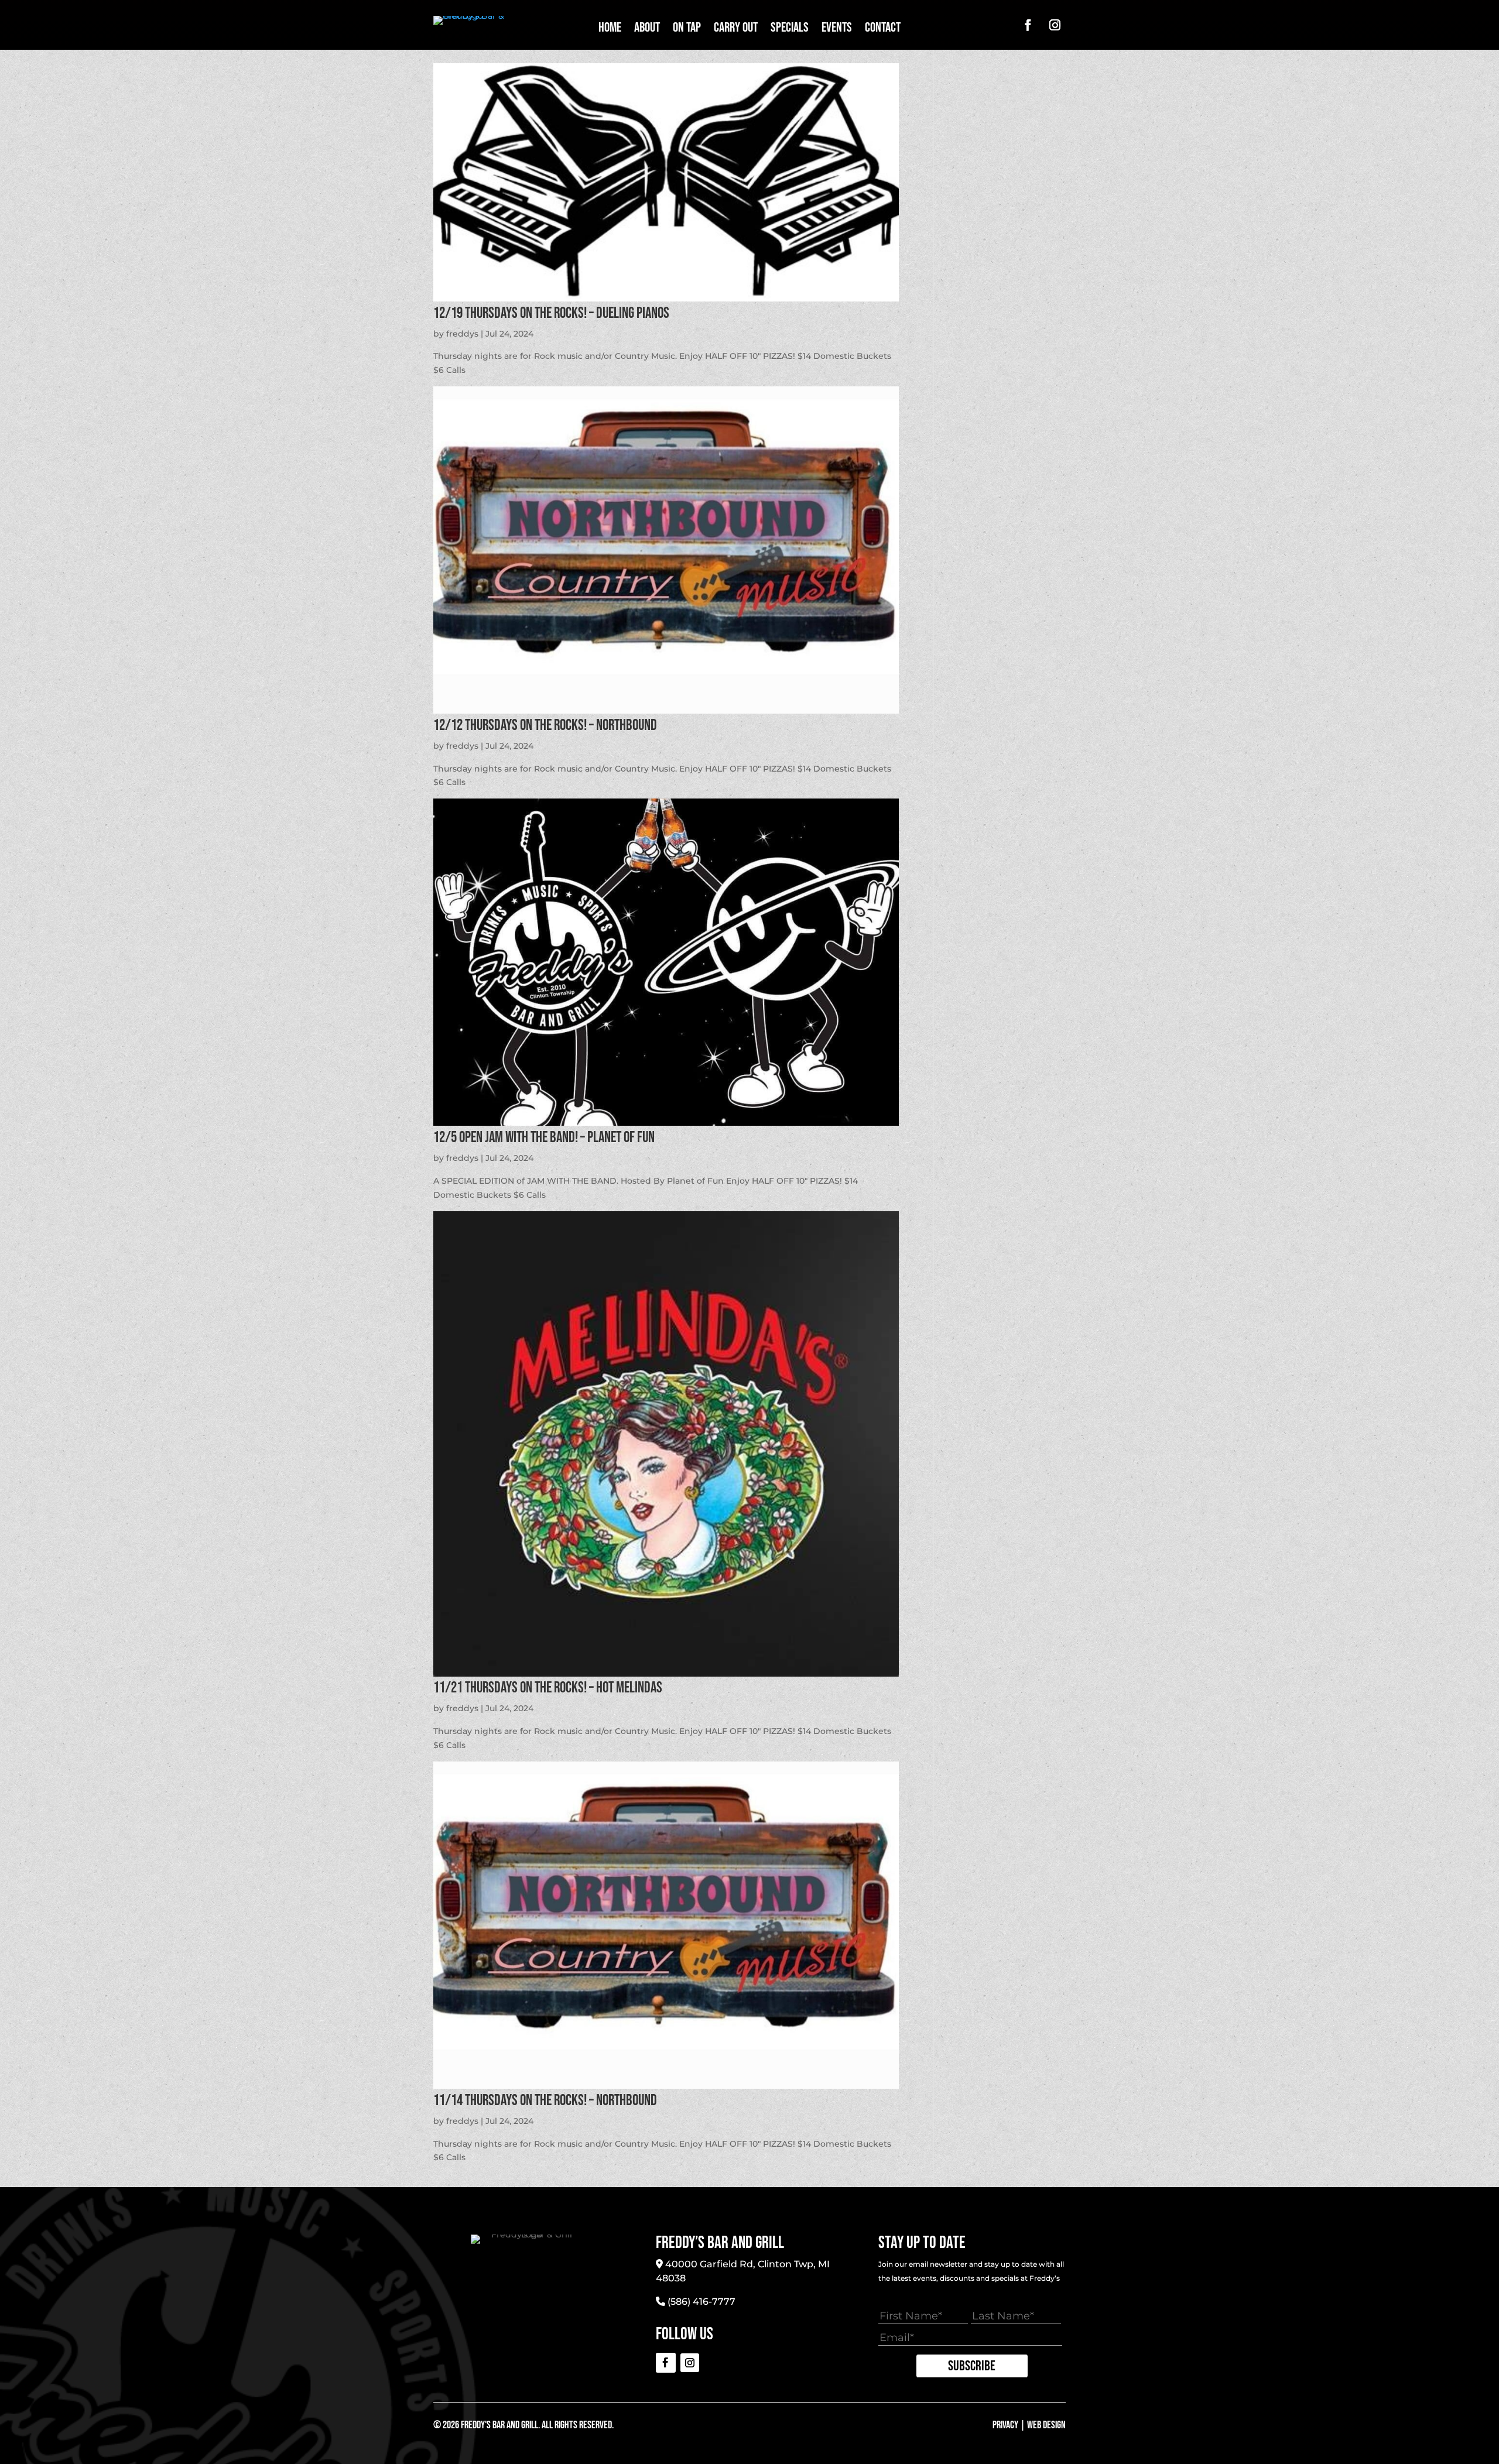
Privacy (1005, 2425)
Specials (790, 30)
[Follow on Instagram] (1055, 25)
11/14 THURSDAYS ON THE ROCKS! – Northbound (545, 2101)
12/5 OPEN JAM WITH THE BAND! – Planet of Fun (544, 1138)
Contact (883, 30)
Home (610, 30)
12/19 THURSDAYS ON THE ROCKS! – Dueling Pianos (551, 313)
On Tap (687, 30)
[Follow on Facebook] (1028, 25)
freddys (462, 334)
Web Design (1046, 2425)
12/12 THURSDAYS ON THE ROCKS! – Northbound (545, 726)
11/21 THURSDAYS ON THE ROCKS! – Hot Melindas (548, 1688)
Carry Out (736, 30)
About (647, 30)
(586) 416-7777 (701, 2302)
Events (837, 30)
